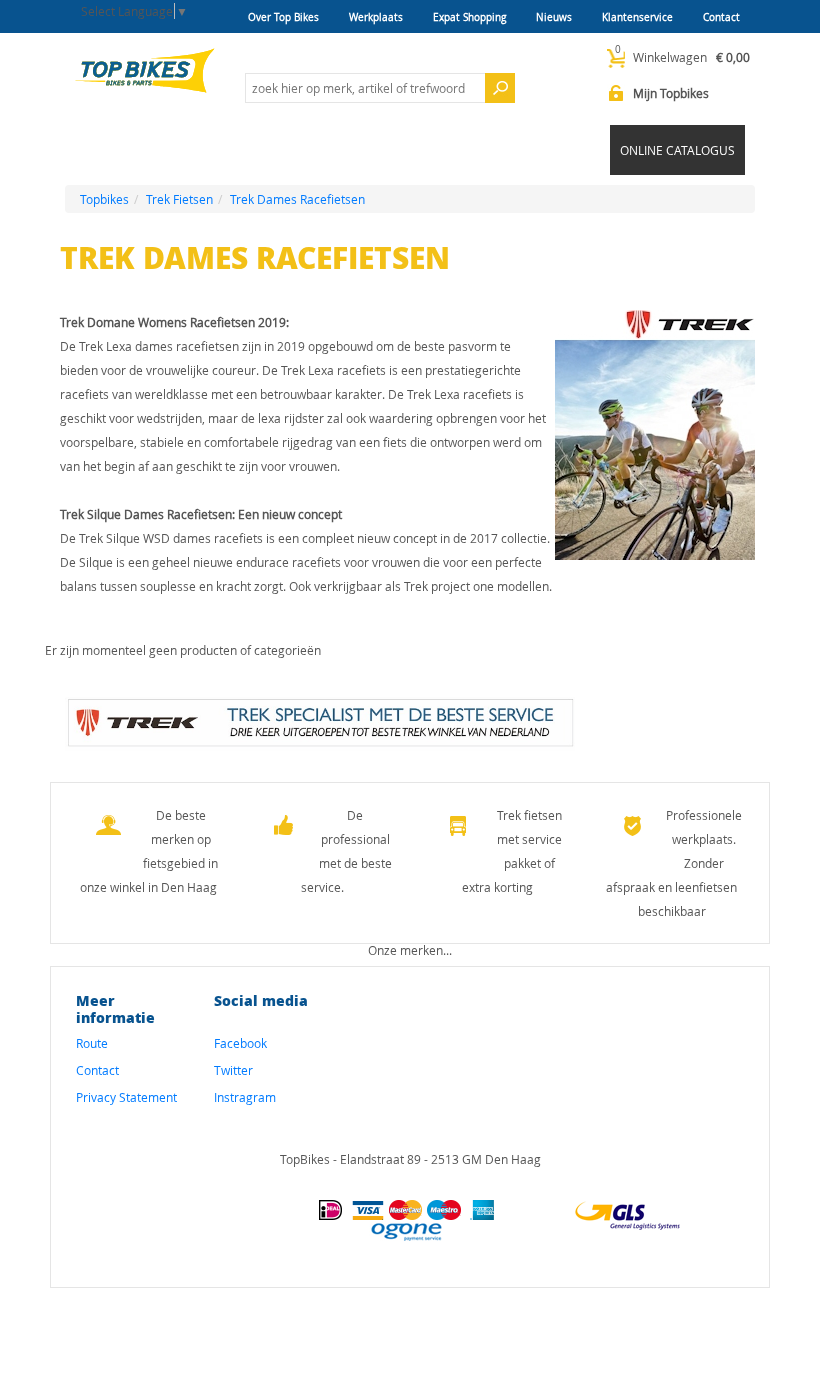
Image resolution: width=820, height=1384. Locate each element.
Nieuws (554, 17)
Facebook (240, 1043)
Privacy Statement (126, 1097)
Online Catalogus (677, 150)
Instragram (245, 1097)
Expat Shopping (469, 17)
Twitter (233, 1070)
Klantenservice (637, 17)
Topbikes (104, 199)
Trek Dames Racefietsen (297, 199)
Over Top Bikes (283, 17)
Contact (721, 17)
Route (92, 1043)
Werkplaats (376, 17)
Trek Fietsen (179, 199)
